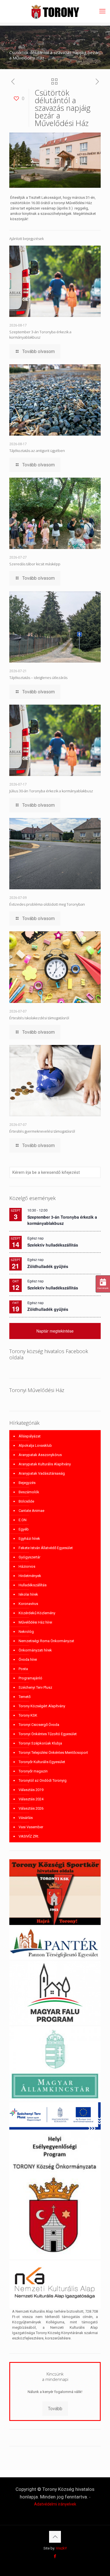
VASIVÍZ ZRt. (29, 1836)
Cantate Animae (31, 1511)
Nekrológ (26, 1632)
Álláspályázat (30, 1436)
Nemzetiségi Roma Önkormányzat (46, 1641)
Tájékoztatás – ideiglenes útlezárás (38, 678)
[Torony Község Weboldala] (55, 11)
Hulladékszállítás (33, 1585)
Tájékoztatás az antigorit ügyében (37, 451)
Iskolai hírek (28, 1594)
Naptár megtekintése (55, 1331)
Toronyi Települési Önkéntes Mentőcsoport (53, 1753)
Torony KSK (28, 1715)
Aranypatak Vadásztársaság (42, 1473)
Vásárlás (26, 1818)
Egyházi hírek (29, 1539)
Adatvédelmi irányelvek (55, 2504)
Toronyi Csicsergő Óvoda (39, 1725)
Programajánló (30, 1678)
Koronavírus (28, 1604)
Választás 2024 (31, 1799)
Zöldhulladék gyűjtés (48, 1266)
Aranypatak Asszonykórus (40, 1455)
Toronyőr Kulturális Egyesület (42, 1762)
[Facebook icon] (55, 2556)
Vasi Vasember (31, 1827)
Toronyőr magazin (33, 1771)
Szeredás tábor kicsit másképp (35, 564)
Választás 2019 (31, 1790)
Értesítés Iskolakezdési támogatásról (39, 1018)
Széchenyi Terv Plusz (35, 1687)
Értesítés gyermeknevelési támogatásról (42, 1131)
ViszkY (61, 2548)
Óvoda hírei (28, 1659)
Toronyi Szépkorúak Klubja (40, 1743)
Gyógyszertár (29, 1557)
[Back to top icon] (55, 2537)
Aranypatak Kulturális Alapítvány (45, 1464)
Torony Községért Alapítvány (42, 1706)
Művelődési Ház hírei (35, 1622)
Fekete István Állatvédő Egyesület (46, 1548)
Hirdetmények (30, 1576)
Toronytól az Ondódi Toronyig (43, 1780)
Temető (25, 1697)
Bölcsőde (26, 1501)
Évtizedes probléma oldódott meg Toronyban (47, 904)
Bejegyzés (27, 1483)
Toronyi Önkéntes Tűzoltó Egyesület (48, 1734)
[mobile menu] (102, 11)
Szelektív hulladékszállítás (53, 1245)
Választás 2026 (31, 1808)
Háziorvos (27, 1566)
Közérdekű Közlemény (37, 1613)
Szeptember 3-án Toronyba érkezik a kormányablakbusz (40, 335)
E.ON (23, 1520)
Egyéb (24, 1529)
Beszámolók (29, 1492)
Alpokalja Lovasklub (35, 1445)
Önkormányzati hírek (35, 1650)
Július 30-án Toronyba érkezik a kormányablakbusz (51, 791)
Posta (23, 1669)
